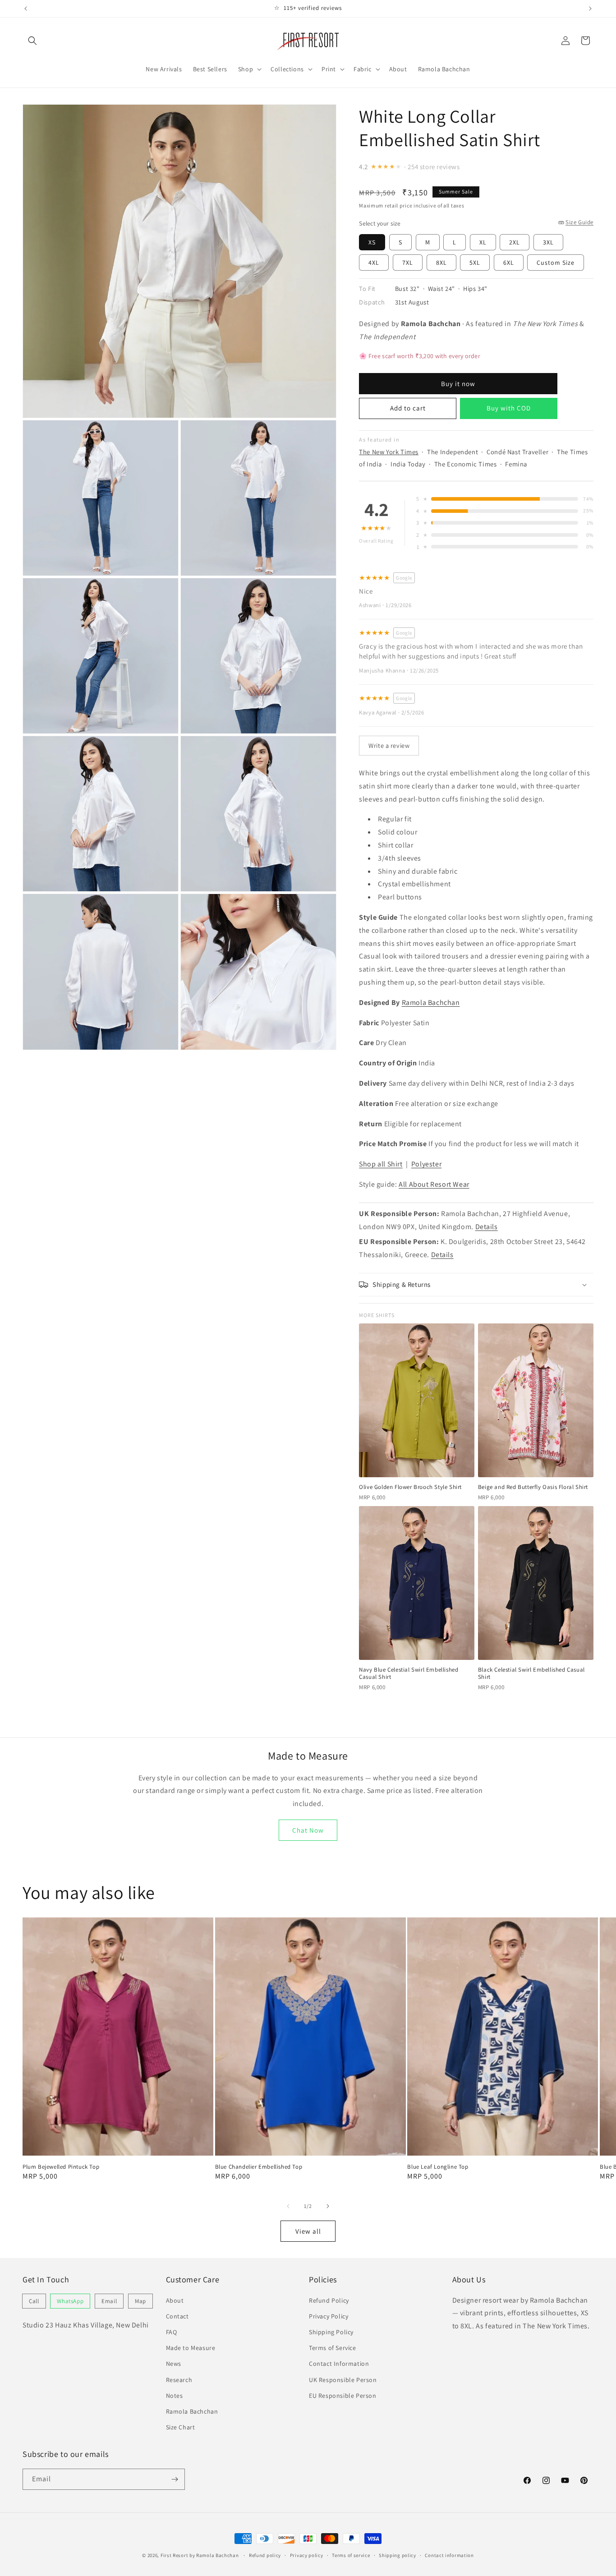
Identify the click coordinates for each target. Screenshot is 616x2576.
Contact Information (339, 2364)
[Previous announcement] (26, 9)
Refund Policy (329, 2300)
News (174, 2364)
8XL (441, 263)
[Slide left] (288, 2206)
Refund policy (265, 2555)
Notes (175, 2396)
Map (140, 2301)
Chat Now (308, 1830)
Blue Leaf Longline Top (438, 2167)
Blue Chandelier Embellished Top (259, 2167)
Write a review (389, 745)
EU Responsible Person (343, 2396)
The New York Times (389, 452)
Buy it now (458, 384)
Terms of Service (333, 2348)
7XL (408, 263)
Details (487, 1227)
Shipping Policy (331, 2332)
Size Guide (579, 222)
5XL (475, 263)
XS (372, 242)
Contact (177, 2316)
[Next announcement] (590, 9)
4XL (374, 263)
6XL (509, 263)
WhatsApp (70, 2301)
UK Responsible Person (343, 2380)
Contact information (449, 2555)
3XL (548, 242)
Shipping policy (398, 2555)
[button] (32, 41)
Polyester (426, 1164)
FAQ (172, 2332)
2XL (515, 242)
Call (34, 2301)
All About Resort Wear (434, 1184)
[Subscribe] (175, 2479)
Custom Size (556, 263)
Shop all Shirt (381, 1164)
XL (483, 242)
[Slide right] (328, 2206)
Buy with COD (509, 408)
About (175, 2300)
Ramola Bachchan (431, 1002)
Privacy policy (307, 2555)
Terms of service (351, 2555)
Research (179, 2380)
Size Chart (181, 2427)
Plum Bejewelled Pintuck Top (61, 2167)
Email (109, 2301)
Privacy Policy (329, 2316)
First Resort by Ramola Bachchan (200, 2555)
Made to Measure (191, 2348)
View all (308, 2231)
